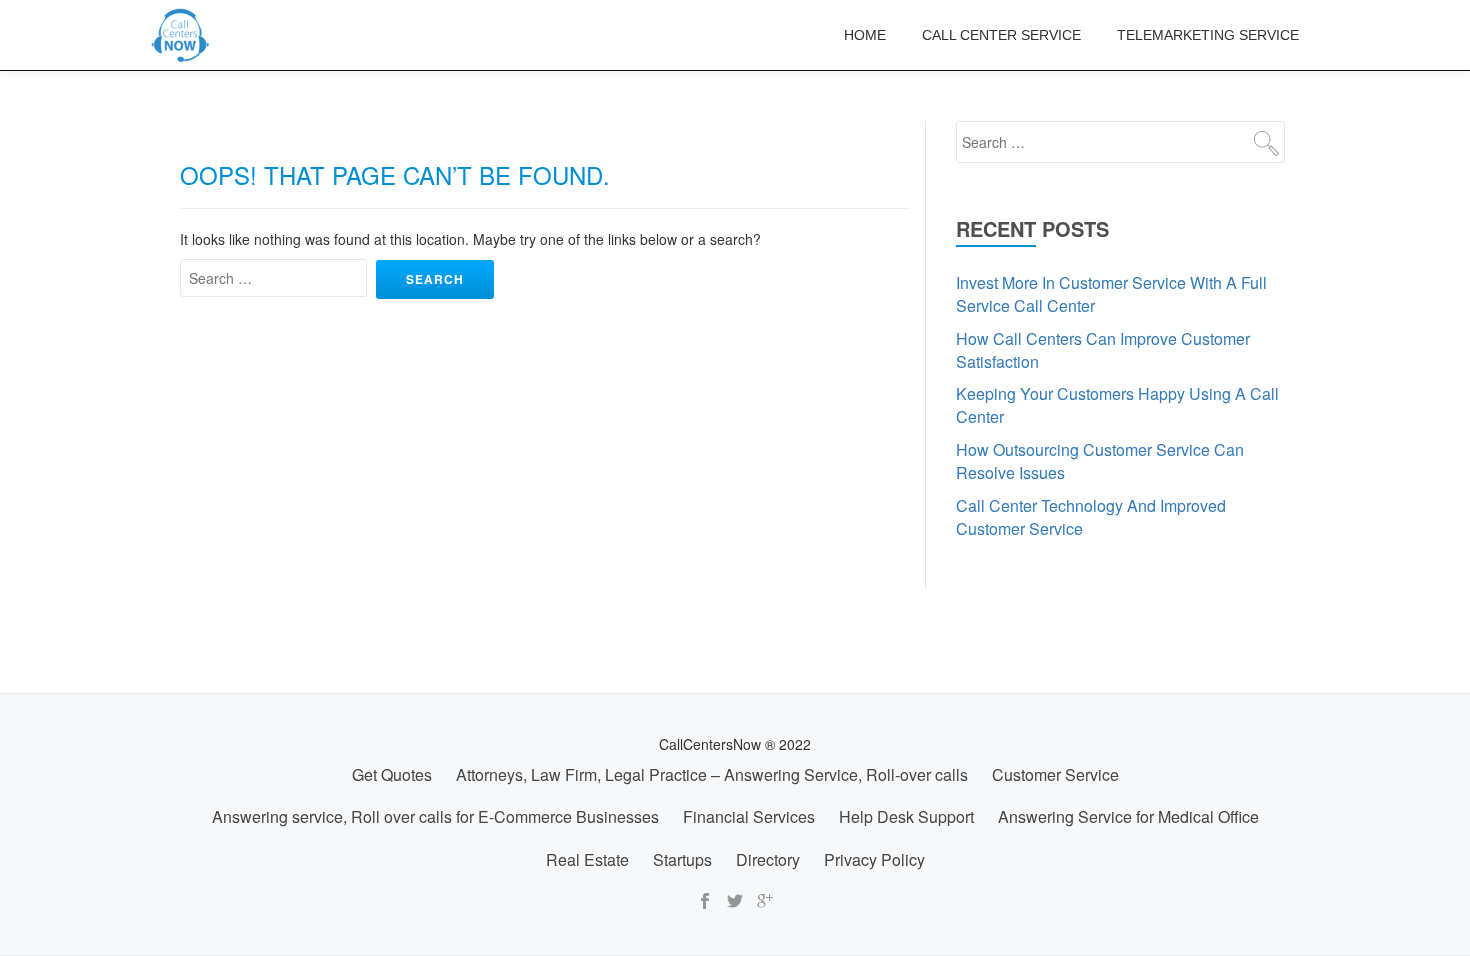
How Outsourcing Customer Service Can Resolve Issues (1100, 461)
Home (865, 35)
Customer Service (1055, 774)
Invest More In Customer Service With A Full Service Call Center (1111, 294)
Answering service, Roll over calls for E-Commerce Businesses (435, 816)
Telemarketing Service (1208, 35)
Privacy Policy (874, 859)
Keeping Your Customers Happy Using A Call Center (1117, 405)
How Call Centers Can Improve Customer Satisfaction (1103, 350)
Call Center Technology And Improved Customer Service (1091, 517)
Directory (768, 859)
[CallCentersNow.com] (184, 35)
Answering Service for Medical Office (1128, 816)
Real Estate (587, 859)
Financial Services (749, 816)
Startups (682, 859)
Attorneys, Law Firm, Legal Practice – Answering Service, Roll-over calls (712, 774)
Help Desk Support (906, 816)
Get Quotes (392, 774)
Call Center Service (1001, 35)
